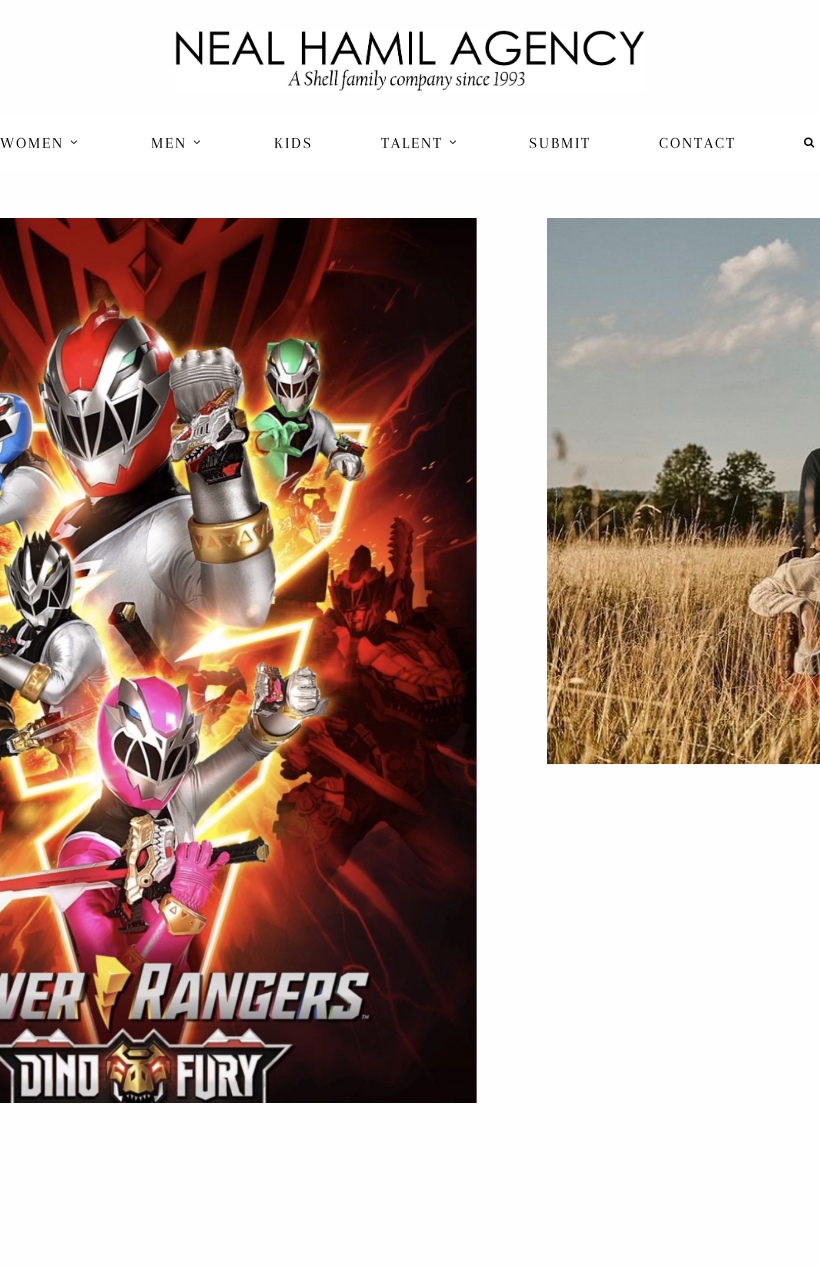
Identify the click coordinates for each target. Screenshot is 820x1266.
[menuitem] (41, 142)
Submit (560, 143)
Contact (697, 143)
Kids (293, 143)
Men (172, 143)
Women (35, 143)
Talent (415, 143)
